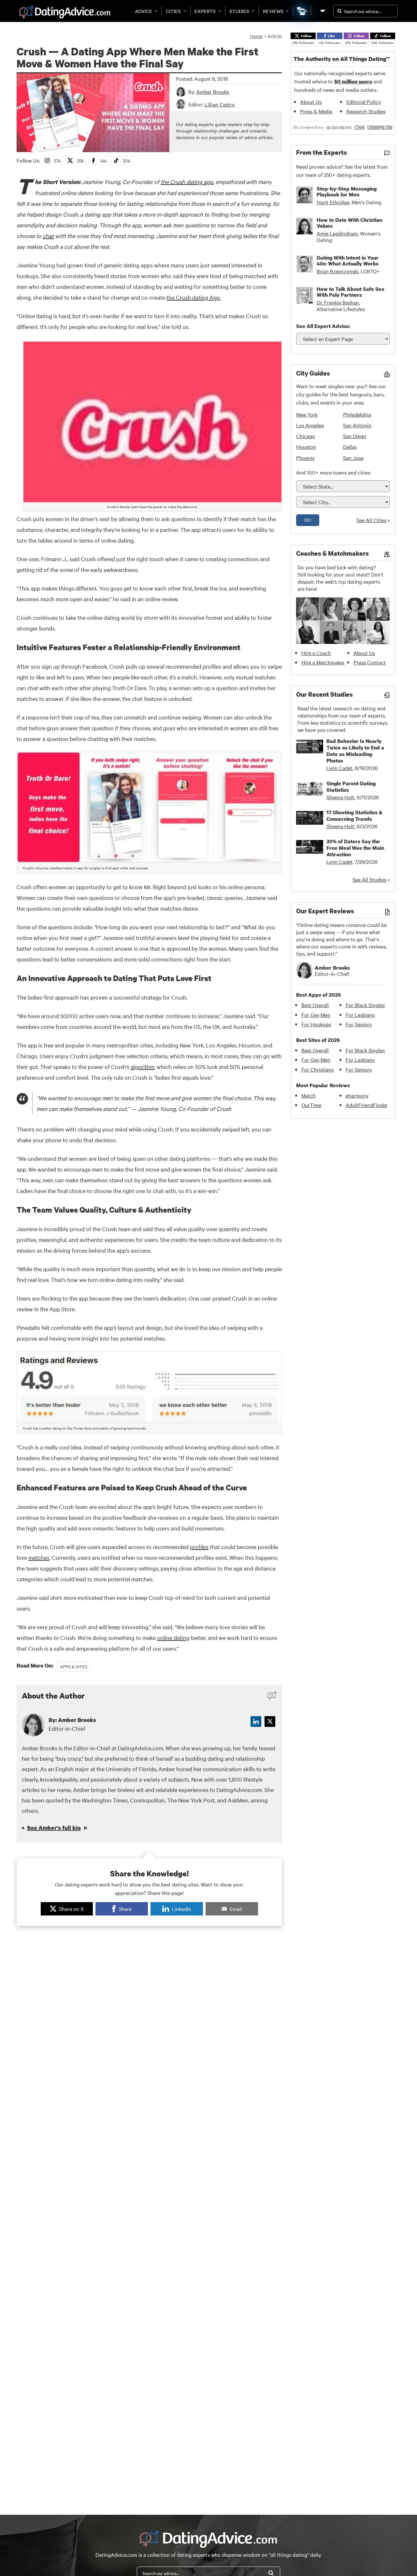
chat (48, 236)
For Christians (317, 1069)
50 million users (353, 81)
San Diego (355, 436)
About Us (311, 102)
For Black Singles (365, 1005)
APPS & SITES (74, 1666)
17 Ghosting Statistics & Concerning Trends (354, 816)
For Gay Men (316, 1015)
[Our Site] (322, 11)
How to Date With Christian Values (349, 223)
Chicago (306, 436)
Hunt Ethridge (333, 202)
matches (39, 1557)
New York (307, 414)
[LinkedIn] (256, 1722)
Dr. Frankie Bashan (338, 302)
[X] (270, 1722)
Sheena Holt (340, 797)
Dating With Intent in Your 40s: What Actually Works (348, 261)
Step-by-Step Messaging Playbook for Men (347, 192)
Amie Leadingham (337, 233)
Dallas (350, 447)
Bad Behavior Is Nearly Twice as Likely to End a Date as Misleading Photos (355, 751)
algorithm (143, 1067)
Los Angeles (310, 425)
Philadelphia (357, 414)
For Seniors (359, 1024)
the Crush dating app (187, 182)
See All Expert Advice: (323, 326)
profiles (199, 1547)
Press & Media (316, 111)
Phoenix (305, 458)
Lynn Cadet (339, 768)
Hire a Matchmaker (323, 662)
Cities (173, 11)
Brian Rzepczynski (338, 271)
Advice (144, 11)
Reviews (273, 11)
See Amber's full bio (54, 1828)
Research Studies (366, 111)
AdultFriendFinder (367, 1105)
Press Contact (370, 662)
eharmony (357, 1095)
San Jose (353, 458)
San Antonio (357, 425)
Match (309, 1095)
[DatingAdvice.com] (65, 12)
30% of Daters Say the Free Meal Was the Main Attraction (355, 848)
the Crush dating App (193, 297)
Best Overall (315, 1005)
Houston (306, 447)
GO (308, 520)
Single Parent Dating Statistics (351, 787)
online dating (173, 1637)
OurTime (311, 1105)
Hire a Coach (316, 653)
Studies (239, 11)
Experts (205, 11)
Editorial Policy (364, 102)
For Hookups (316, 1024)
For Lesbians (360, 1015)
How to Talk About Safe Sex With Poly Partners (351, 292)
